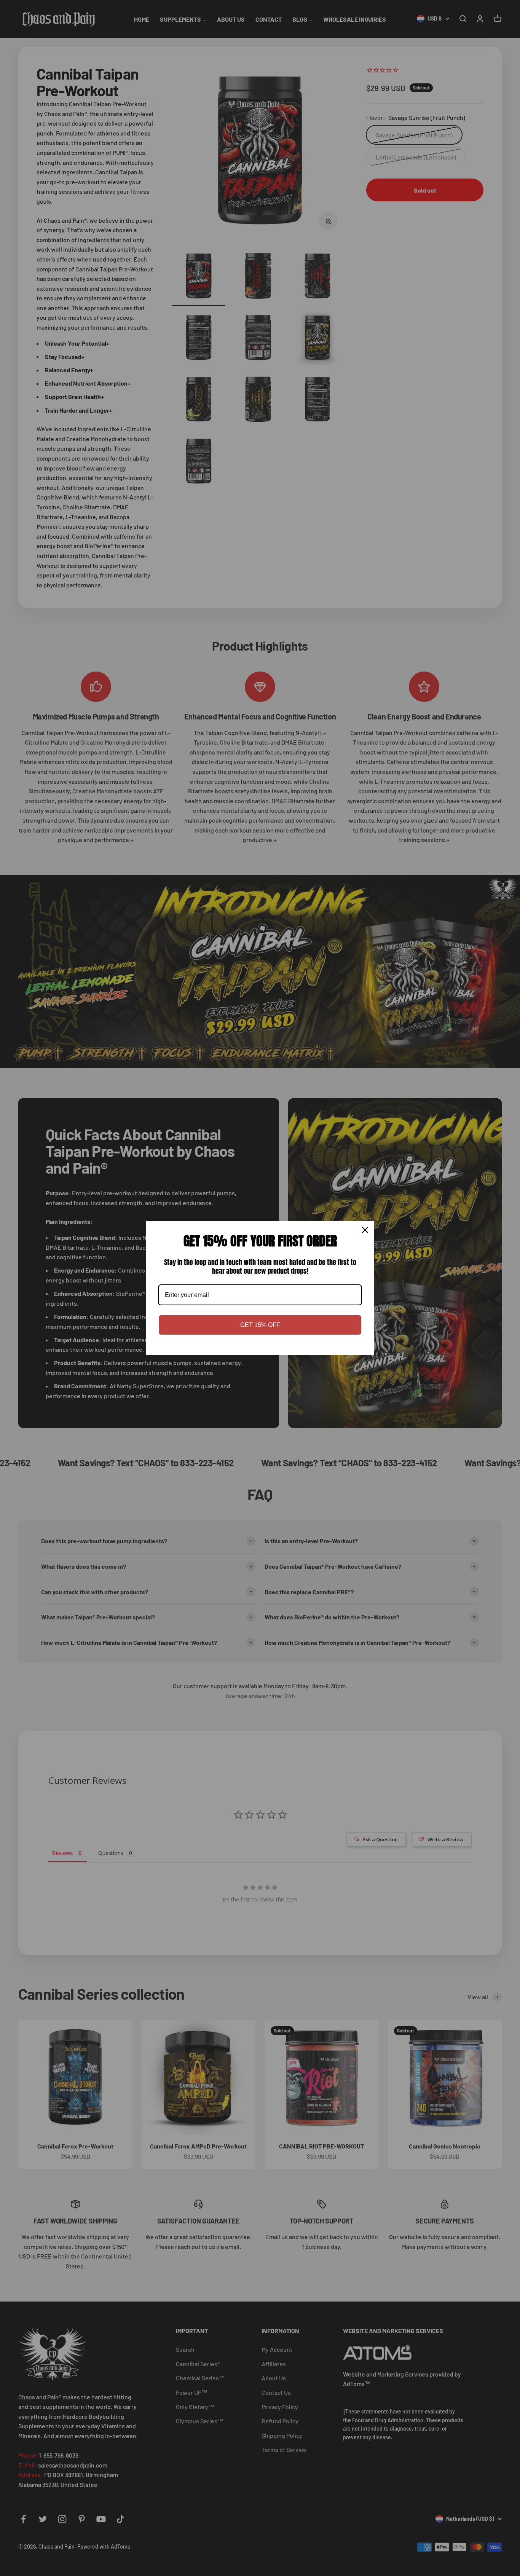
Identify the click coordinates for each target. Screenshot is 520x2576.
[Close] (365, 1230)
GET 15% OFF (260, 1325)
